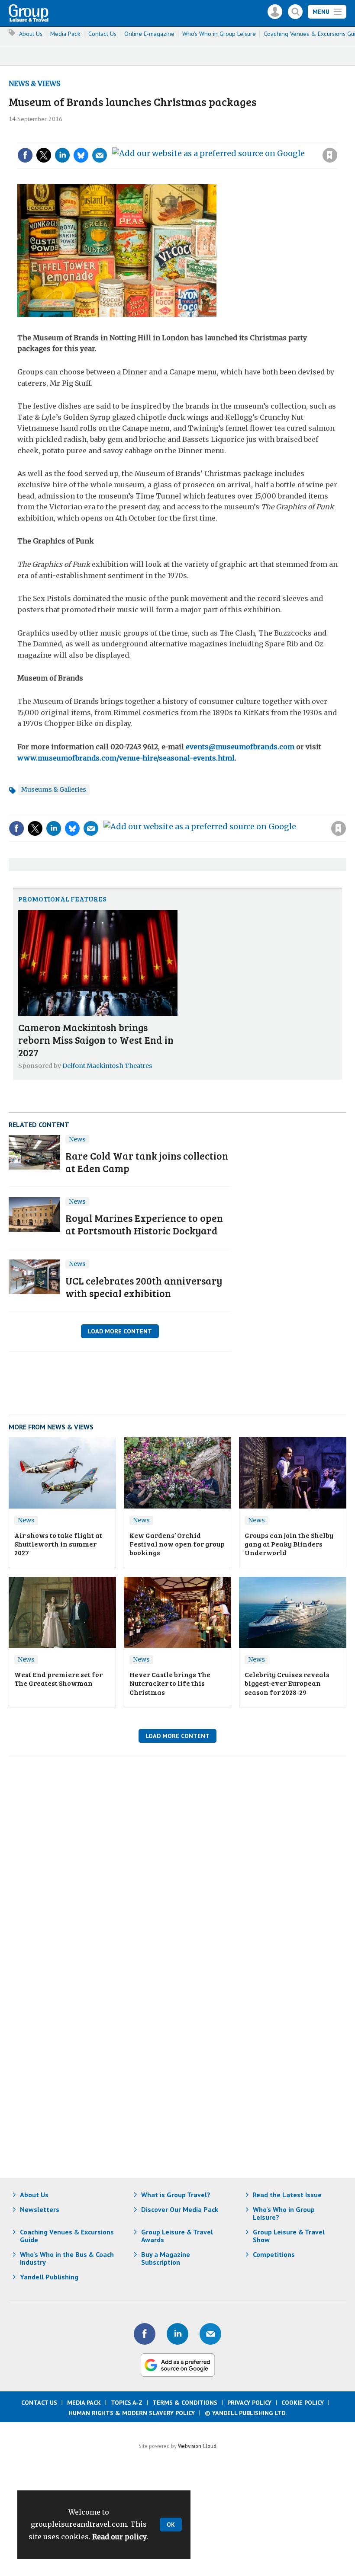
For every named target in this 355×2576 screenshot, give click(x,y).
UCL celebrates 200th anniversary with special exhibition (144, 1287)
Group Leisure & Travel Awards (177, 2236)
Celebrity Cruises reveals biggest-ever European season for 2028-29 (287, 1683)
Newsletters (40, 2209)
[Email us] (210, 2334)
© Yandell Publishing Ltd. (246, 2413)
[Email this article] (100, 155)
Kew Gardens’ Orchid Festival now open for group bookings (177, 1544)
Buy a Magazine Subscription (166, 2258)
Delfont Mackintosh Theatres (107, 1066)
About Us (31, 34)
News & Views (34, 83)
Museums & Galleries (54, 789)
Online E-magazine (149, 34)
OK (171, 2525)
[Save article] (330, 155)
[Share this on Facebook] (25, 155)
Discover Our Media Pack (180, 2209)
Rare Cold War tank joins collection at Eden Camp (147, 1162)
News (77, 1139)
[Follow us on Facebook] (145, 2334)
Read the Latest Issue (287, 2195)
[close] (337, 137)
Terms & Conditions (185, 2403)
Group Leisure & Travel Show (289, 2236)
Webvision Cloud (197, 2446)
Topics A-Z (127, 2403)
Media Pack (65, 34)
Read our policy (119, 2537)
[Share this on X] (44, 155)
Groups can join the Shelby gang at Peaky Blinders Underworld (289, 1544)
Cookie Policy (303, 2403)
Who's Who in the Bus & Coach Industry (67, 2258)
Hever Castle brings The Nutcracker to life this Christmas (170, 1683)
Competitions (274, 2254)
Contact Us (102, 34)
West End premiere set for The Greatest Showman (58, 1679)
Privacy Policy (249, 2403)
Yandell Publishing (49, 2277)
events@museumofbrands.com (240, 747)
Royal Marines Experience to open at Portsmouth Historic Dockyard (144, 1224)
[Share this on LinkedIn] (62, 155)
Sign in (213, 137)
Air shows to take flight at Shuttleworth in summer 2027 (58, 1544)
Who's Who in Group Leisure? (284, 2213)
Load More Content (120, 1331)
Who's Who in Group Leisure (219, 34)
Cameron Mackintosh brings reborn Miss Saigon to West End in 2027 (96, 1040)
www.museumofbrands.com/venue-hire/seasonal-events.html (126, 758)
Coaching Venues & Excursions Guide (67, 2236)
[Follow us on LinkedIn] (177, 2334)
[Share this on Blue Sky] (81, 155)
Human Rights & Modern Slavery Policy (132, 2413)
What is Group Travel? (176, 2195)
